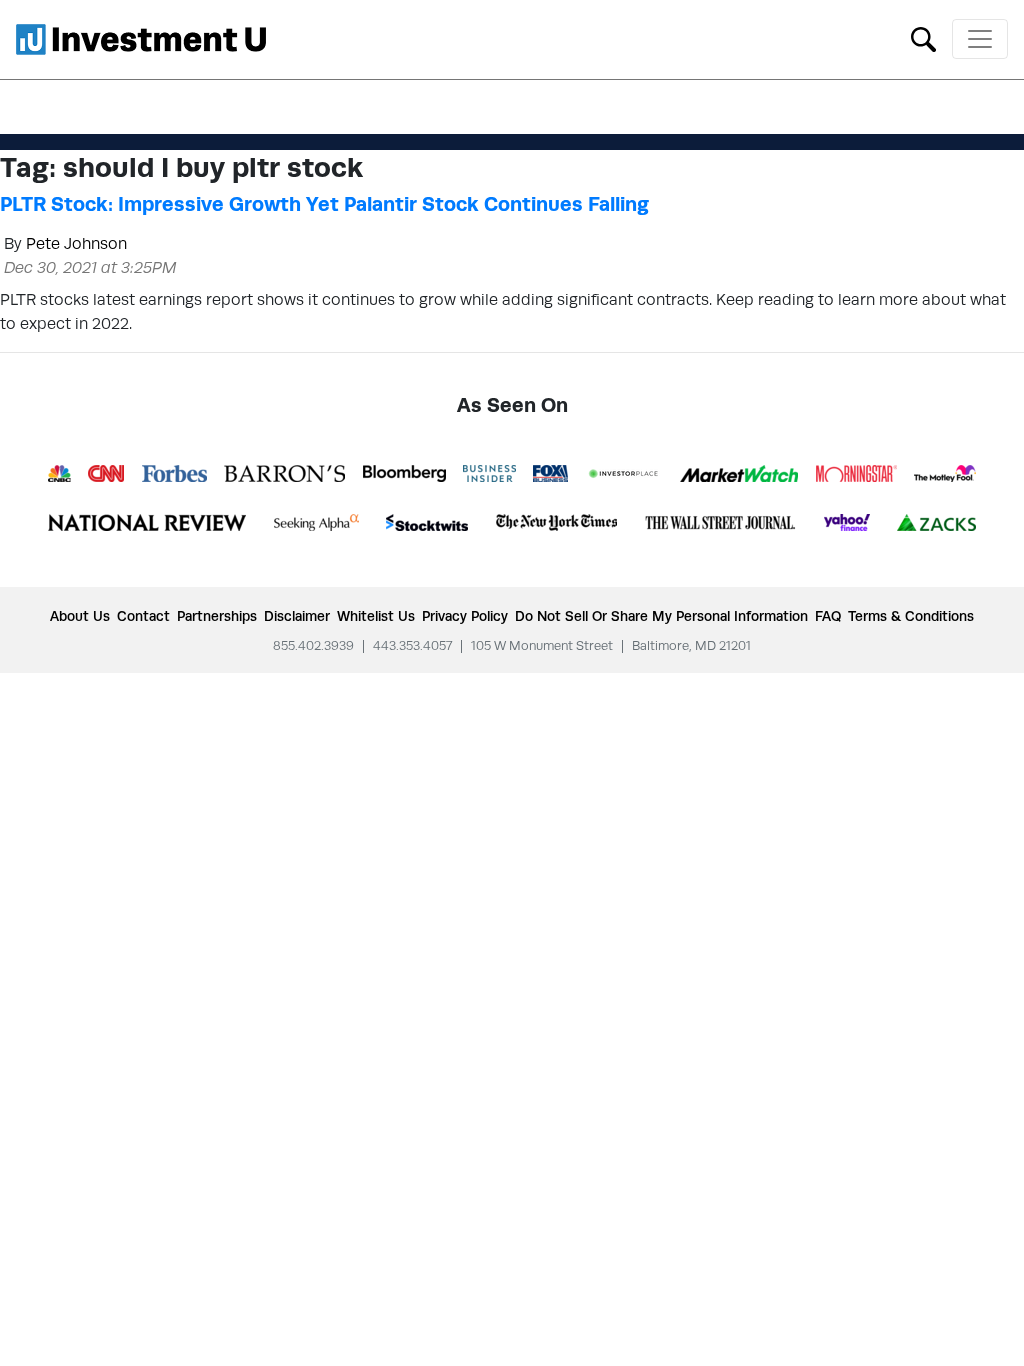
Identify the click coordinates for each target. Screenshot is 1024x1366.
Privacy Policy (465, 616)
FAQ (828, 616)
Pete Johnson (76, 243)
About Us (80, 616)
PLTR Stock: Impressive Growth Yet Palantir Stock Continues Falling (324, 204)
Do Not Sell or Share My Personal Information (661, 616)
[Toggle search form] (923, 37)
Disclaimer (297, 616)
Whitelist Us (376, 616)
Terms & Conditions (911, 616)
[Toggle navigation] (980, 39)
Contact (143, 616)
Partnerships (217, 616)
